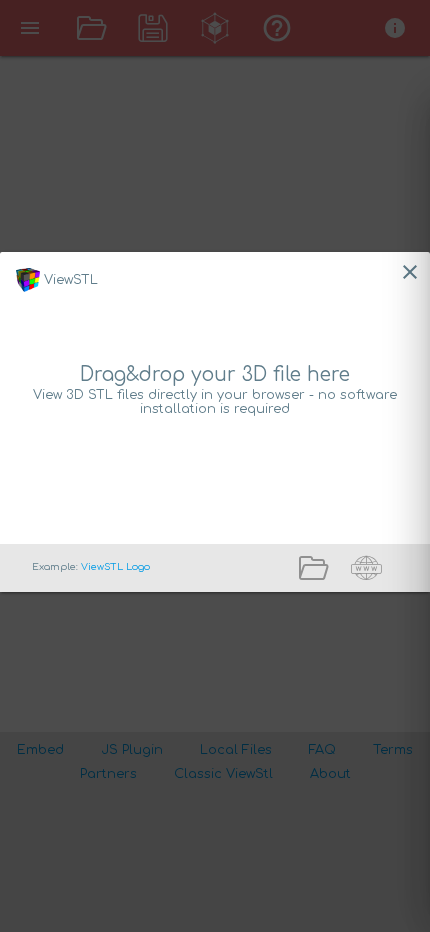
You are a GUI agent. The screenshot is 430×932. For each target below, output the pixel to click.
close (410, 272)
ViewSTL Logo (115, 567)
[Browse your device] (321, 577)
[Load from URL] (374, 577)
